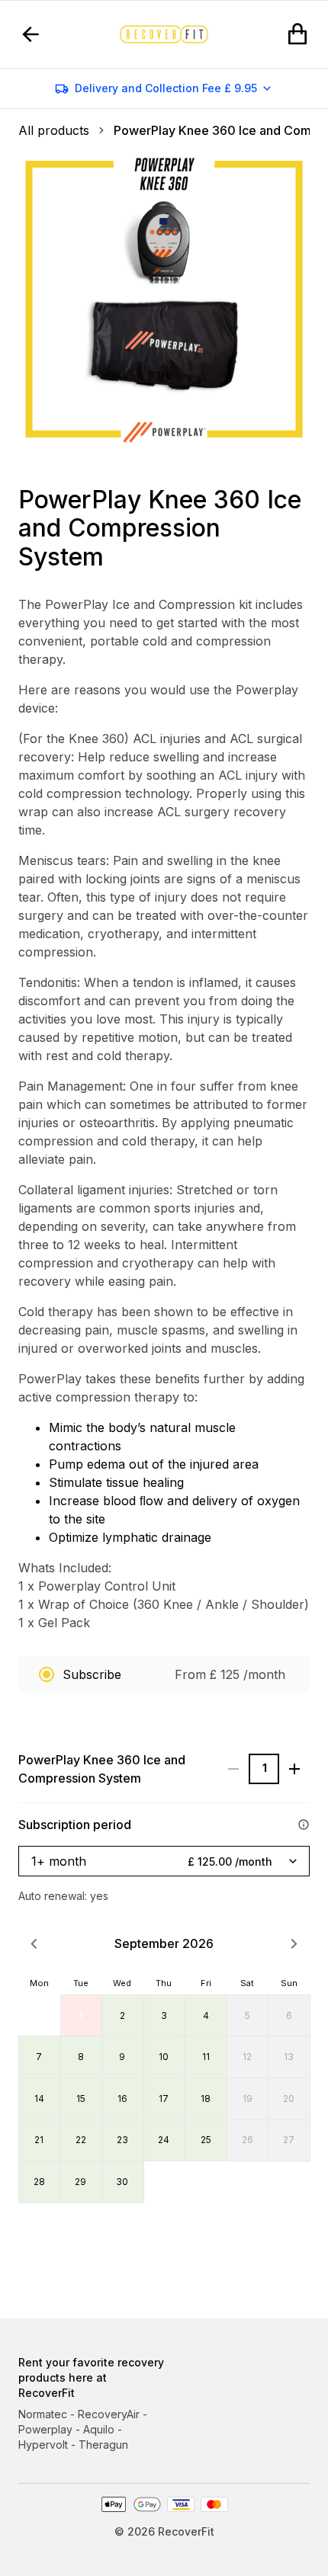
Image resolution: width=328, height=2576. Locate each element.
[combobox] (164, 1862)
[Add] (294, 1769)
